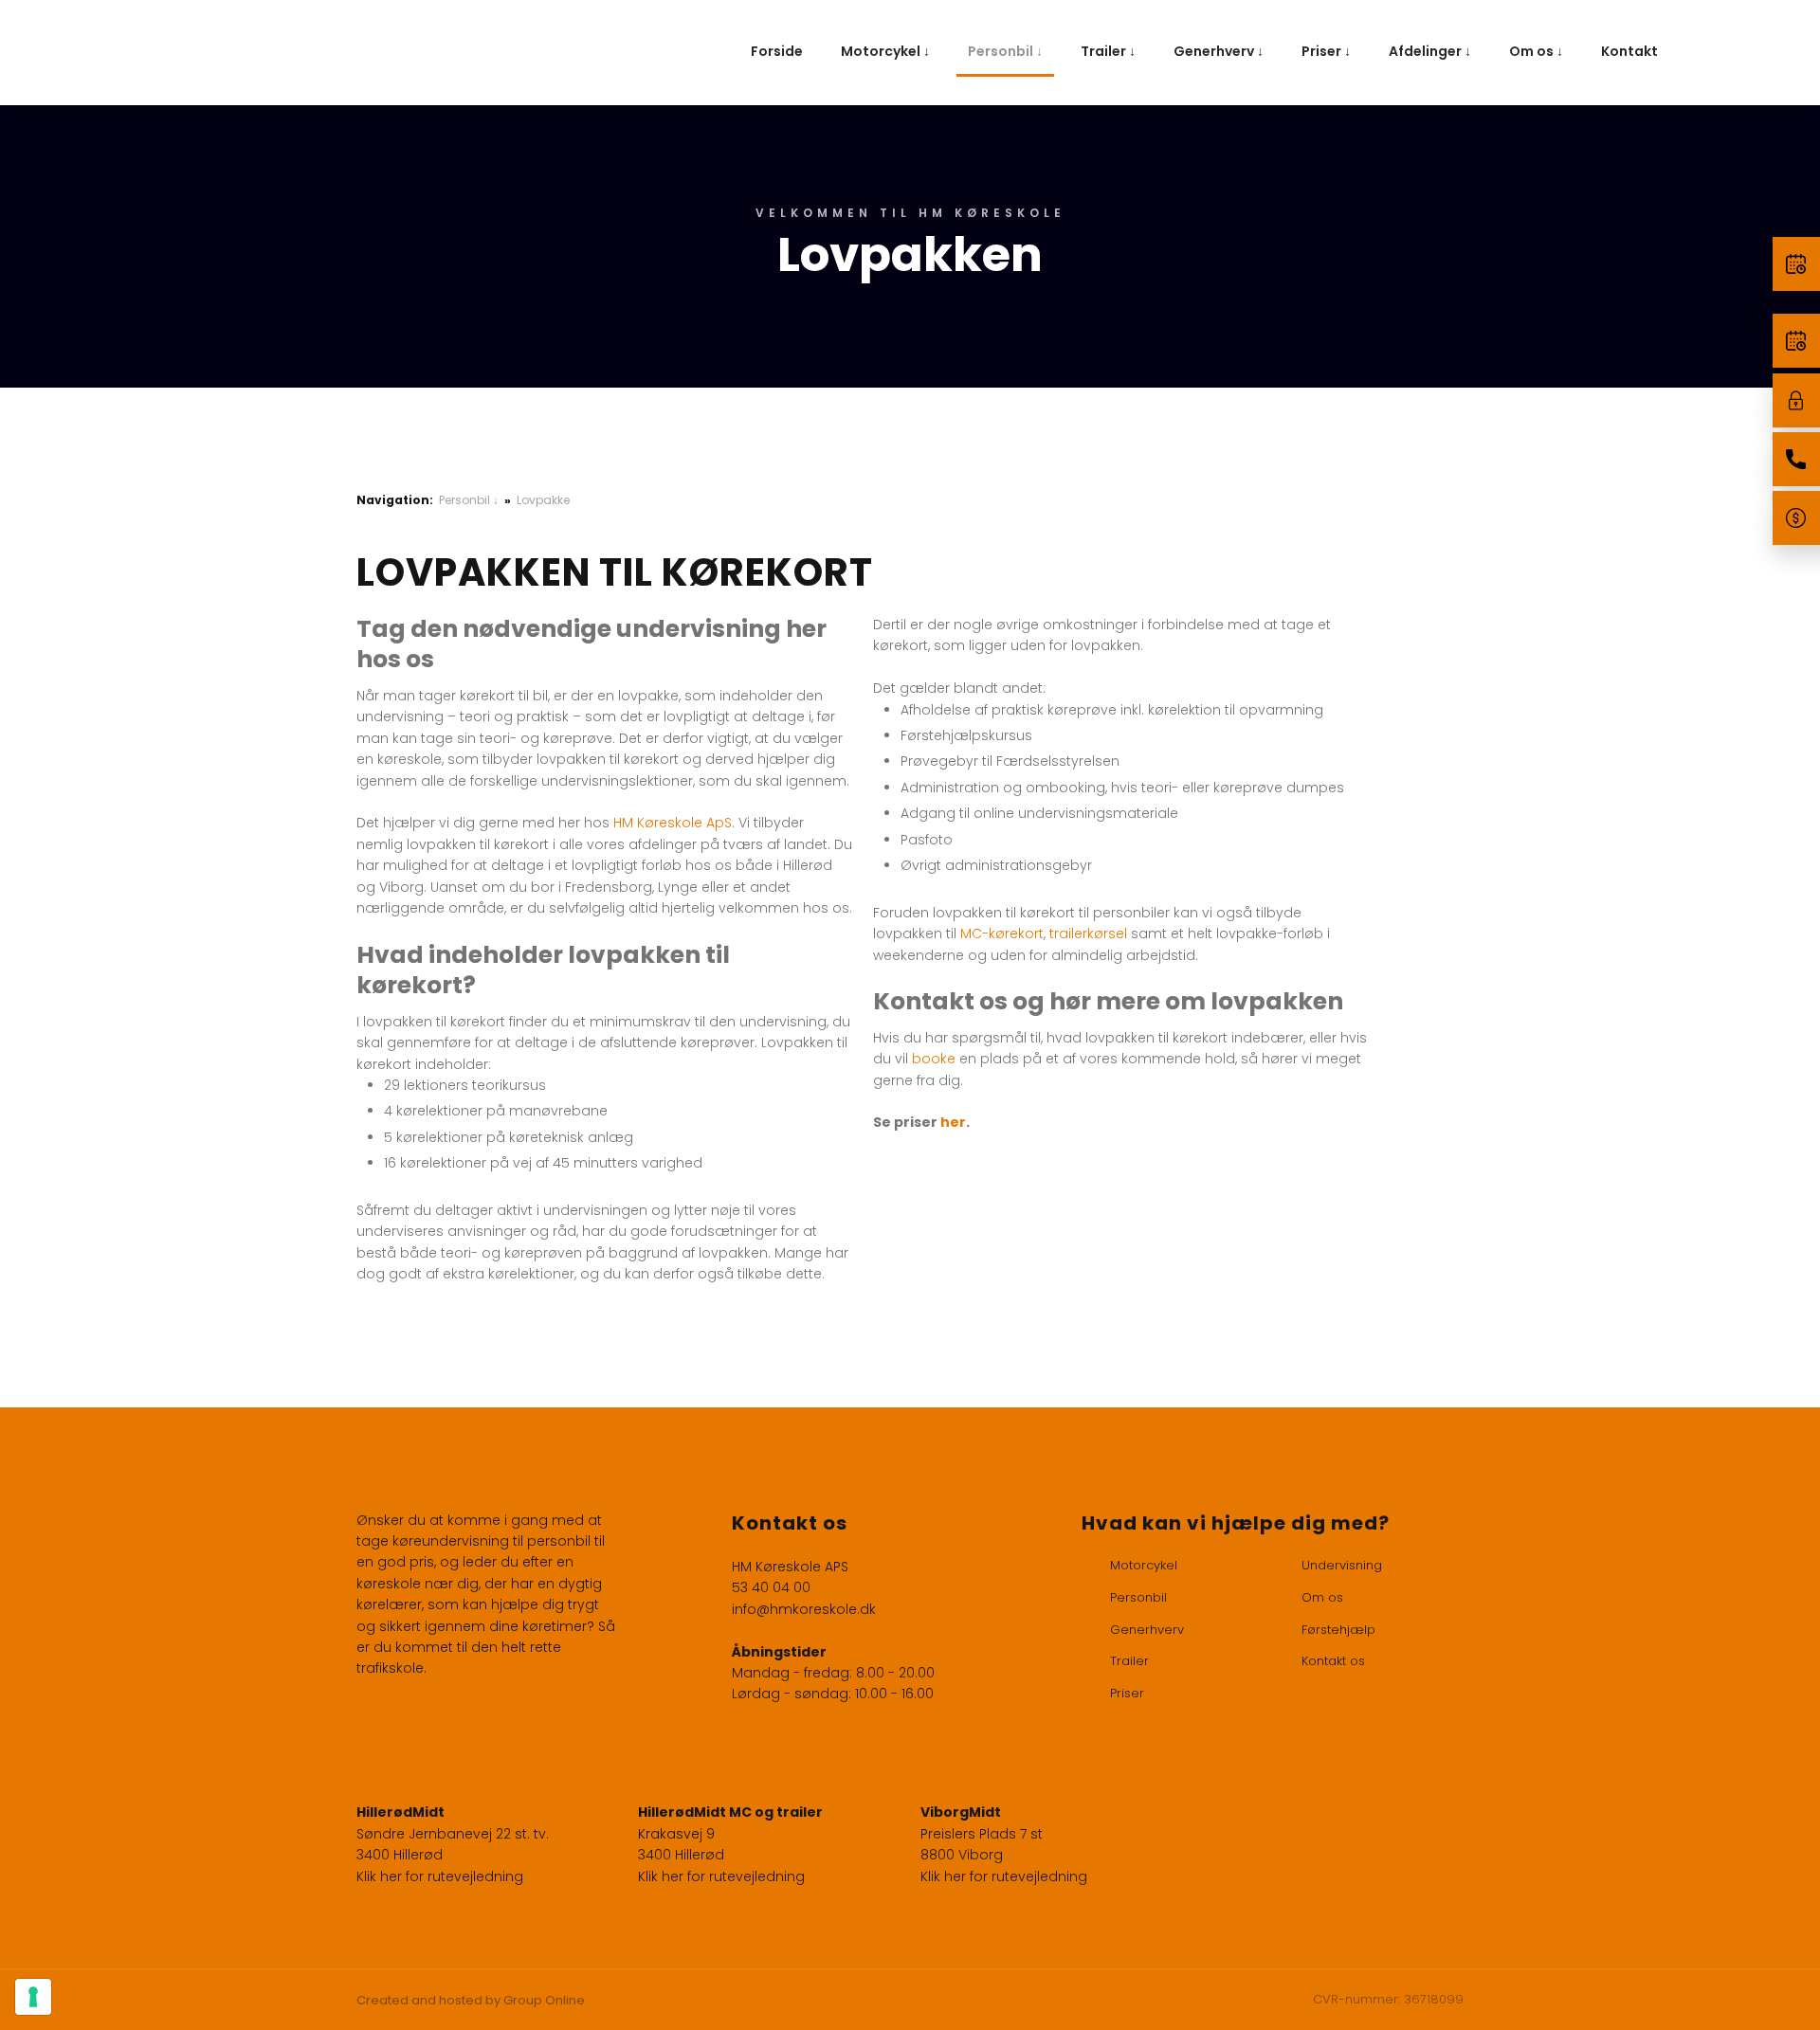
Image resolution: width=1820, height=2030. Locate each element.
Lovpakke (543, 500)
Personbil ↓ (1005, 51)
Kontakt (1629, 51)
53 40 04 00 (771, 1587)
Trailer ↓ (1108, 51)
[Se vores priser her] (1796, 518)
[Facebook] (374, 1719)
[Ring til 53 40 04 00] (1796, 459)
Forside (777, 51)
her (953, 1122)
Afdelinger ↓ (1430, 51)
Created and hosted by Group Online (471, 2000)
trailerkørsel (1088, 933)
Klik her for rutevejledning (440, 1876)
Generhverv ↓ (1219, 51)
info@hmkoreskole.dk (804, 1609)
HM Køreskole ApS (673, 823)
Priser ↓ (1326, 51)
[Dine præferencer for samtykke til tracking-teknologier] (33, 1997)
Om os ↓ (1536, 51)
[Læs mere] (1796, 264)
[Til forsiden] (397, 53)
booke (934, 1059)
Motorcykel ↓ (885, 51)
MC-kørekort (1002, 933)
